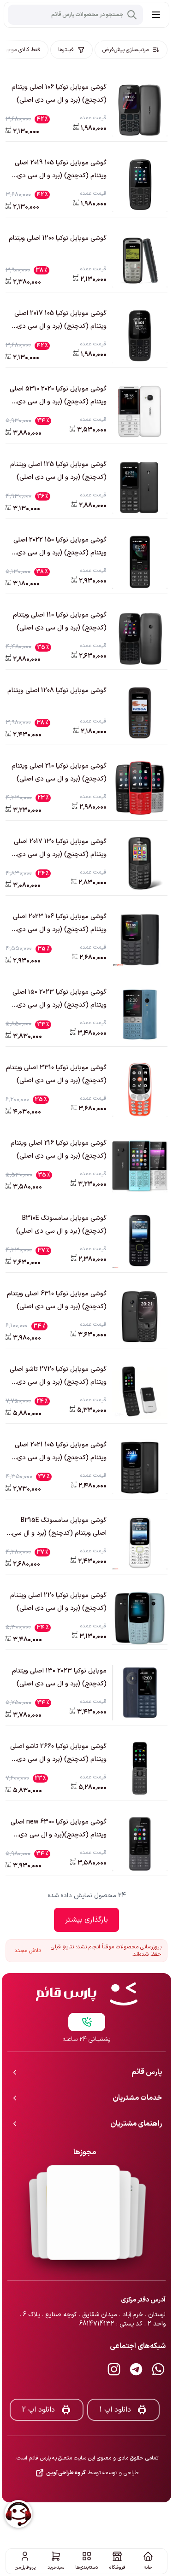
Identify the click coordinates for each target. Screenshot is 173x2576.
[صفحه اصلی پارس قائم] (87, 1964)
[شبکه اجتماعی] (158, 2339)
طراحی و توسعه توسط (92, 2442)
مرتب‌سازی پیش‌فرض (125, 50)
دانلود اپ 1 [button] (115, 2379)
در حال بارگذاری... (86, 1920)
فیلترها (66, 50)
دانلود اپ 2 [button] (38, 2379)
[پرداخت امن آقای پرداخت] (85, 2182)
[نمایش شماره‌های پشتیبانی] (87, 1992)
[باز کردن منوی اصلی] (156, 15)
